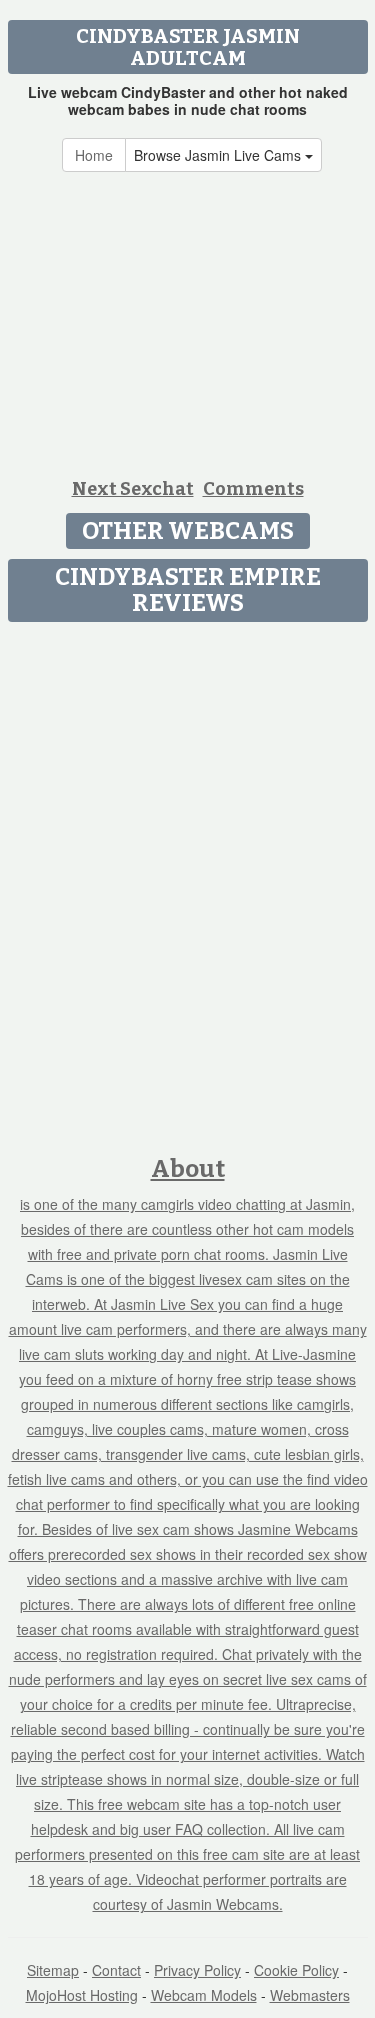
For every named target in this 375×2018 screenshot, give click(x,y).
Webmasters (310, 1995)
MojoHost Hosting (82, 1995)
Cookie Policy (296, 1970)
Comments (253, 489)
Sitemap (53, 1970)
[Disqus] (187, 882)
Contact (116, 1970)
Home (94, 155)
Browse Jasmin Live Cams (219, 155)
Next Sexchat (133, 489)
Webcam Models (204, 1995)
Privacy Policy (197, 1970)
